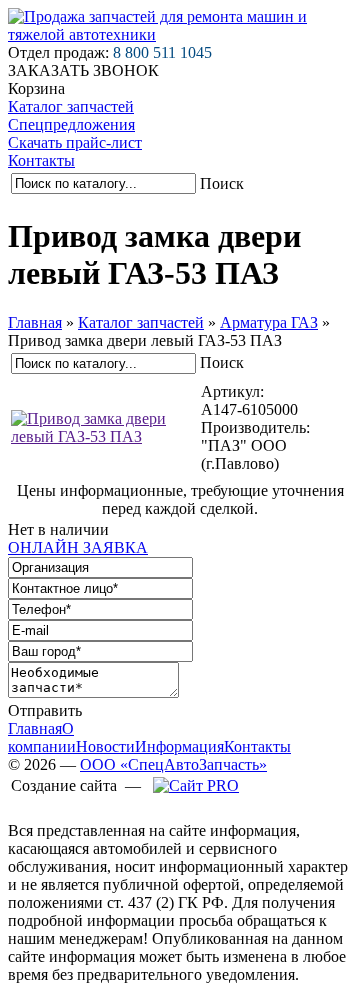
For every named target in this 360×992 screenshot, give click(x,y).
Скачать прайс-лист (75, 142)
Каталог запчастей (71, 106)
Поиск (222, 183)
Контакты (41, 160)
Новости (105, 746)
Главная (35, 322)
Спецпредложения (71, 124)
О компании (42, 737)
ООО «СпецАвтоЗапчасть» (173, 764)
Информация (179, 746)
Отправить (45, 710)
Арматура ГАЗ (269, 322)
